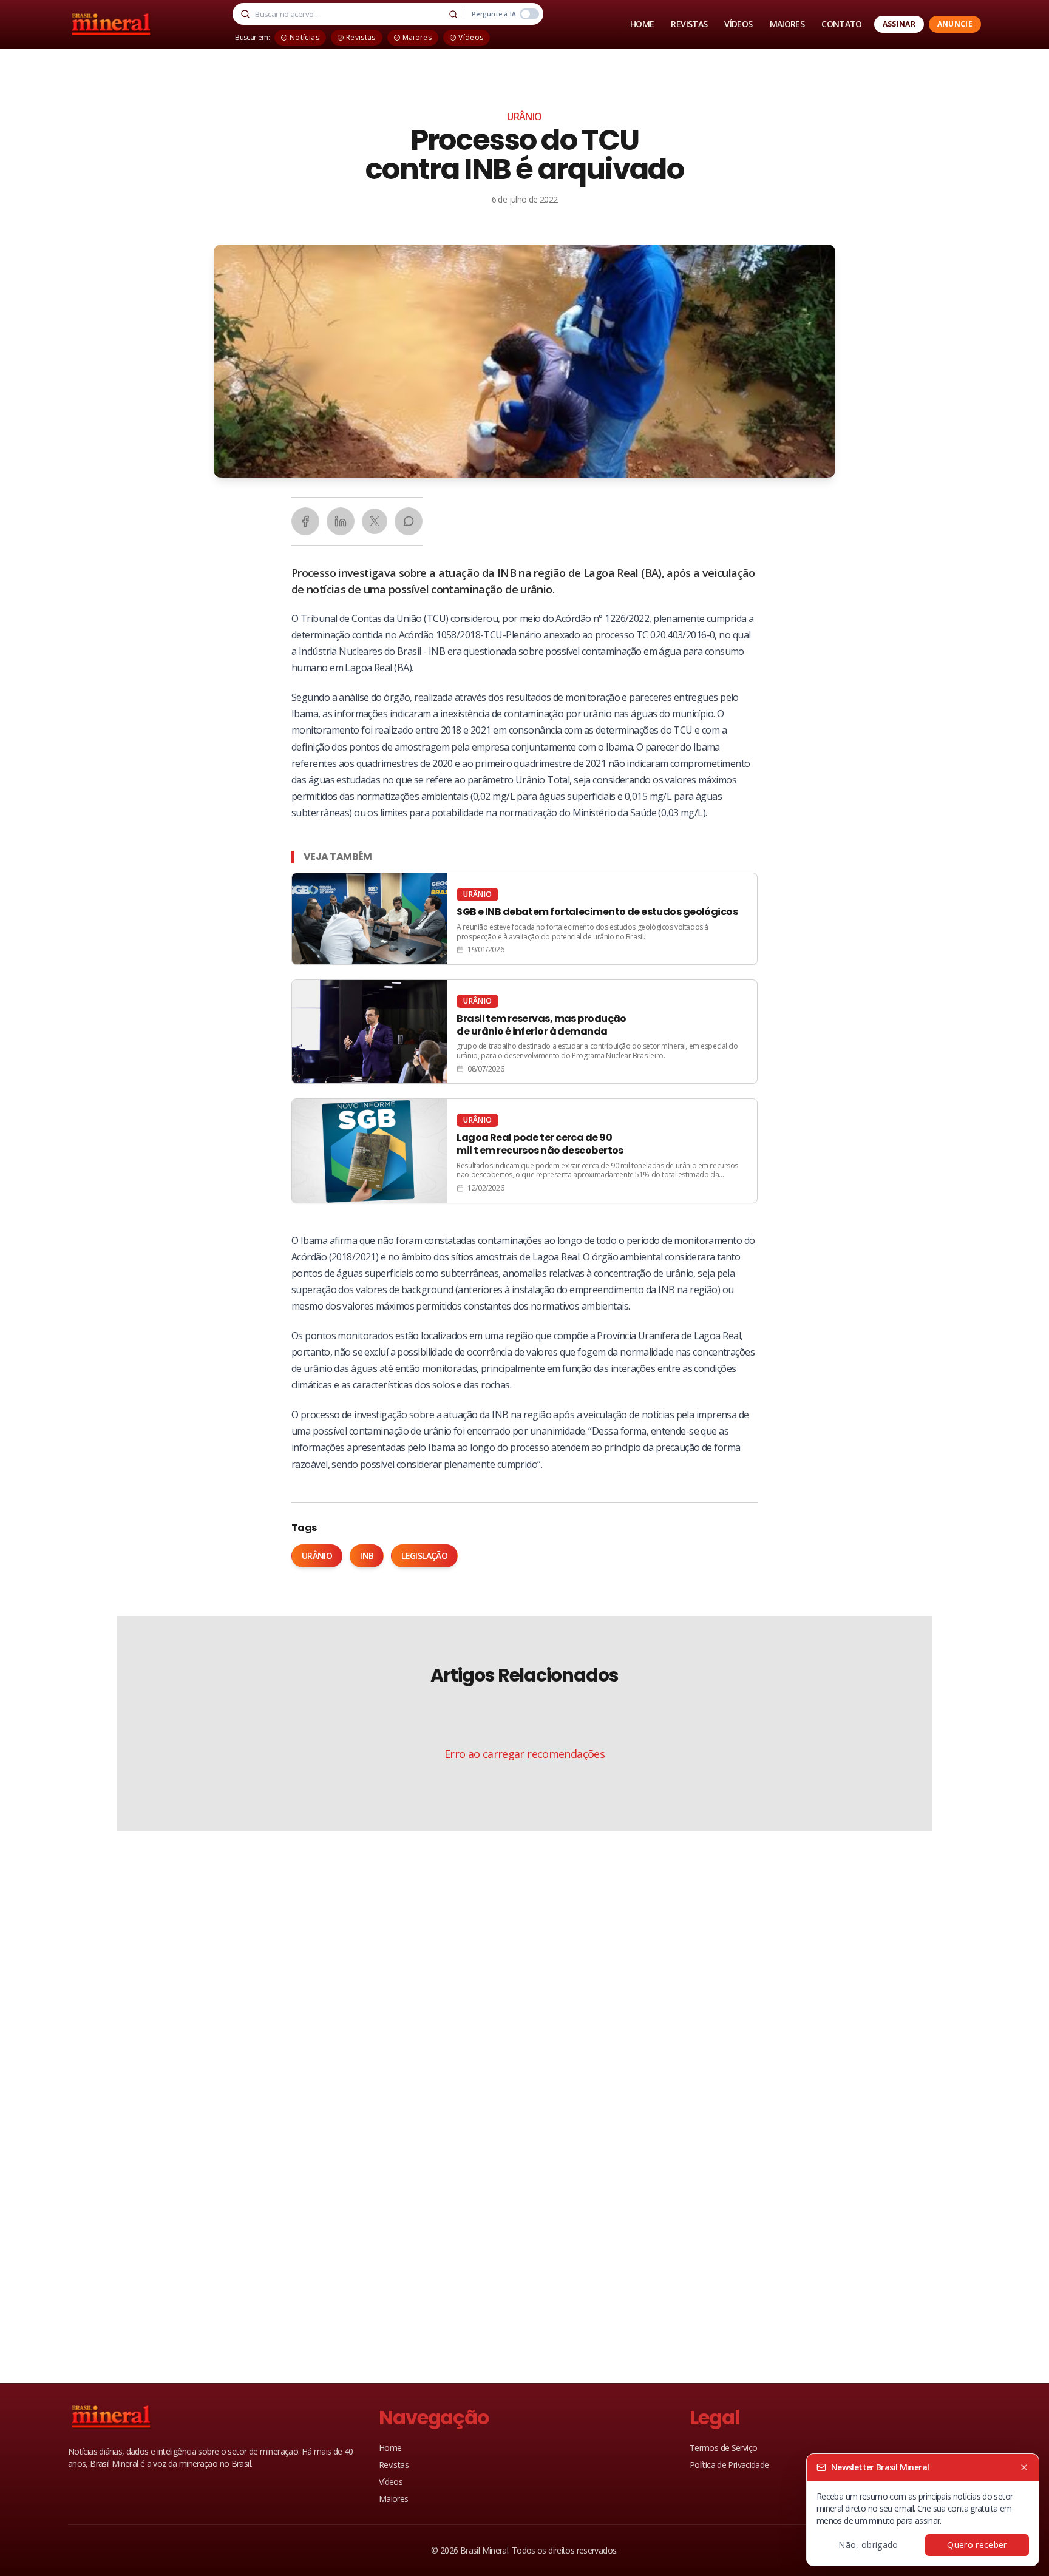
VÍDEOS (738, 24)
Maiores (394, 2499)
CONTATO (842, 24)
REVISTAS (689, 24)
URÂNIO (524, 117)
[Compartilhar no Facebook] (305, 521)
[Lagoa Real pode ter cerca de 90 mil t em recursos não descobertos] (524, 1151)
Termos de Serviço (723, 2448)
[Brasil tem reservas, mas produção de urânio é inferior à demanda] (524, 1032)
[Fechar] (1024, 2467)
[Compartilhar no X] (375, 521)
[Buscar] (453, 14)
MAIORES (787, 24)
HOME (642, 24)
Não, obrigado (868, 2545)
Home (390, 2448)
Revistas (394, 2465)
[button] (524, 361)
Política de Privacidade (729, 2465)
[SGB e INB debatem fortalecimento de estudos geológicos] (524, 919)
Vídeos (391, 2482)
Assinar (899, 24)
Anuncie (955, 24)
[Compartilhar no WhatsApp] (409, 521)
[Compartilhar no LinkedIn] (341, 521)
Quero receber (977, 2545)
